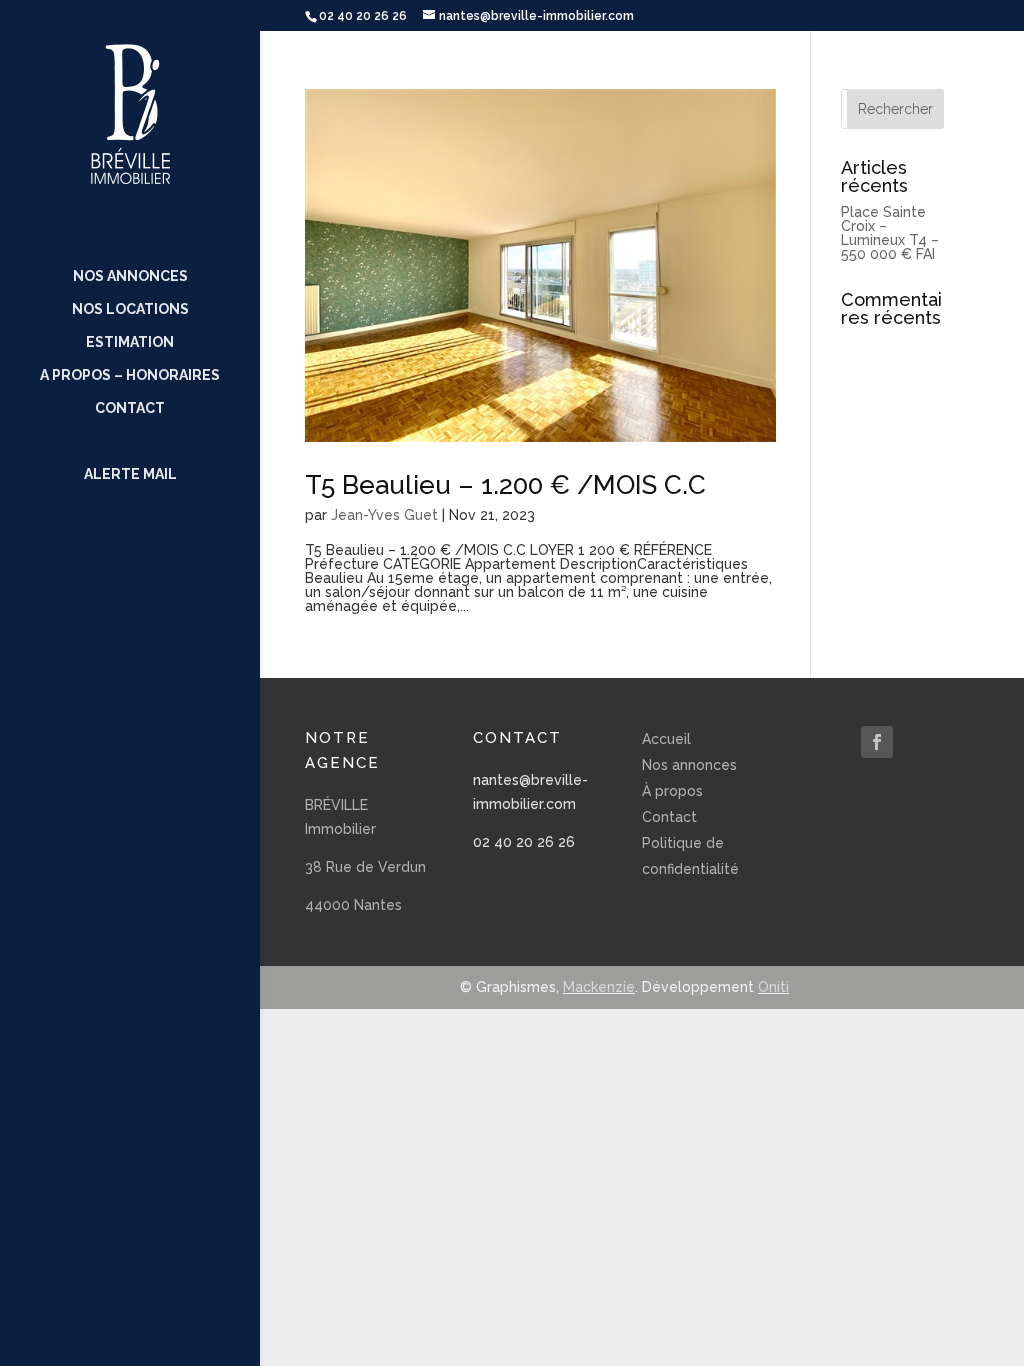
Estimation (130, 342)
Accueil (666, 739)
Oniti (773, 987)
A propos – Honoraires (130, 375)
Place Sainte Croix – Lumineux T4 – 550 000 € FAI (890, 233)
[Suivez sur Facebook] (877, 742)
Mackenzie (599, 987)
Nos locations (130, 309)
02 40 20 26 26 (524, 842)
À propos (672, 791)
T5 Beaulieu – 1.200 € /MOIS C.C (505, 485)
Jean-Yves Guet (384, 515)
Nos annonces (130, 276)
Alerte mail (130, 474)
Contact (130, 408)
